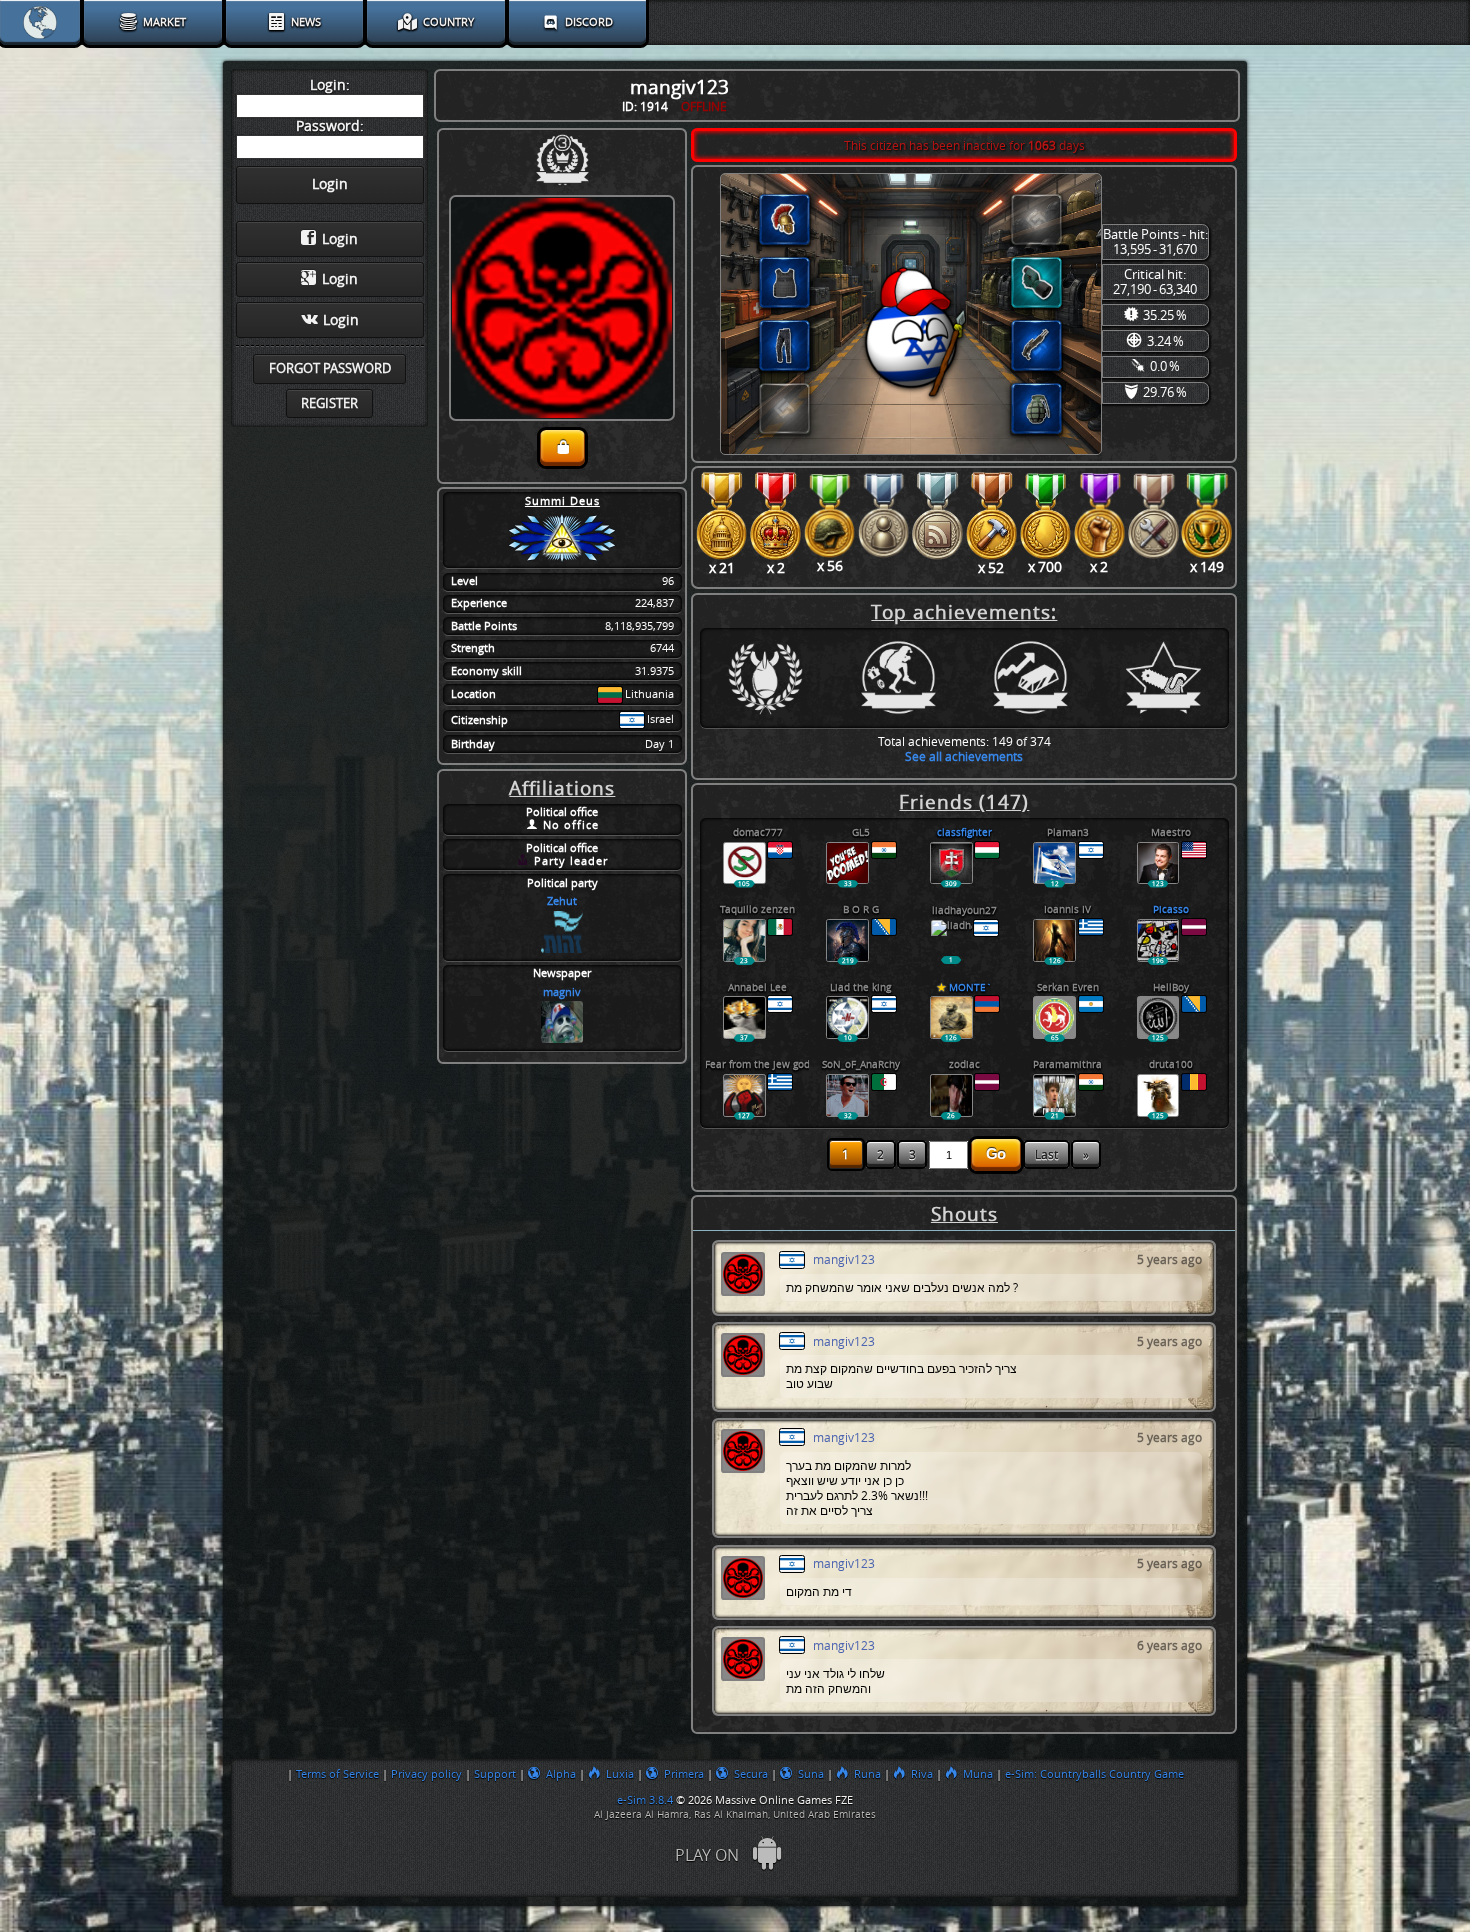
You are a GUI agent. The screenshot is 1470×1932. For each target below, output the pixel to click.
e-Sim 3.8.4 (645, 1800)
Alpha (561, 1774)
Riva (922, 1774)
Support (495, 1774)
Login (340, 239)
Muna (978, 1774)
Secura (751, 1774)
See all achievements (964, 756)
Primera (684, 1774)
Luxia (620, 1774)
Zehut (562, 901)
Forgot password (330, 368)
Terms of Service (337, 1774)
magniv (562, 992)
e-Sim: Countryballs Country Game (1094, 1774)
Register (329, 403)
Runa (867, 1774)
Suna (811, 1774)
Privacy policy (426, 1774)
